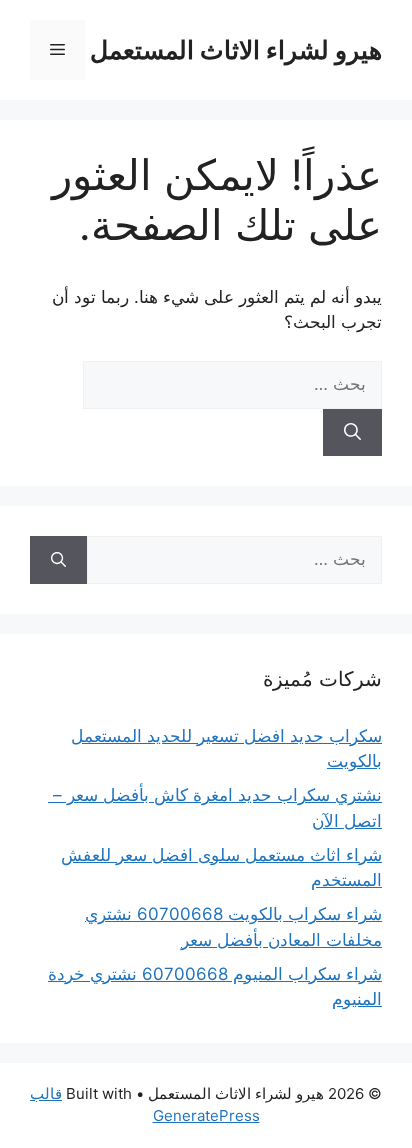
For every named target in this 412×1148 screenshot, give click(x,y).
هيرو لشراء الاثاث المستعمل (236, 50)
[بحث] (352, 433)
